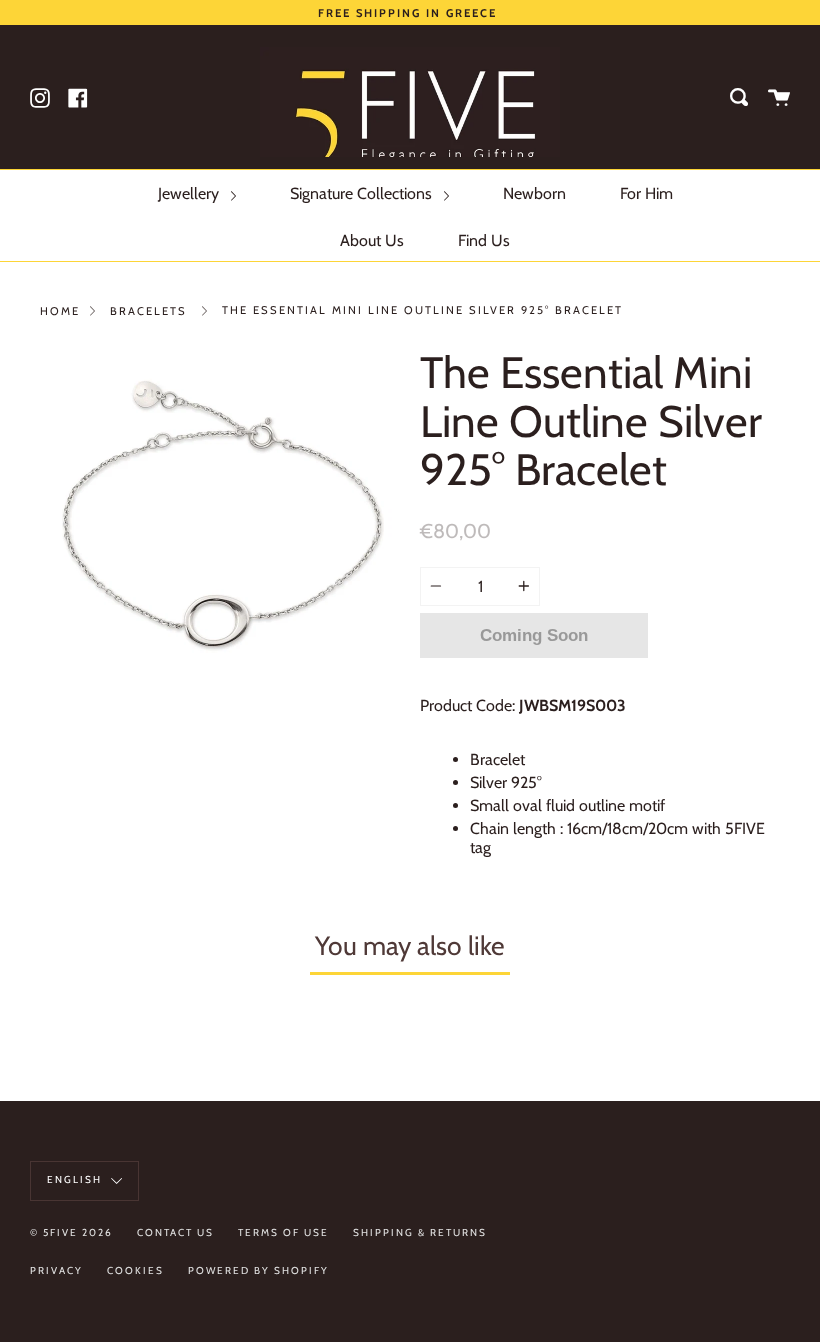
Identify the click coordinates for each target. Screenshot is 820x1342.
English (76, 1179)
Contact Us (175, 1232)
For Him (646, 193)
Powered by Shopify (258, 1270)
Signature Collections (363, 193)
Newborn (534, 193)
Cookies (135, 1270)
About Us (372, 240)
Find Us (484, 240)
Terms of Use (283, 1232)
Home (60, 311)
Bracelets (148, 311)
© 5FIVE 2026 (71, 1232)
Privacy (56, 1270)
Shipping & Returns (420, 1232)
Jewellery (190, 193)
